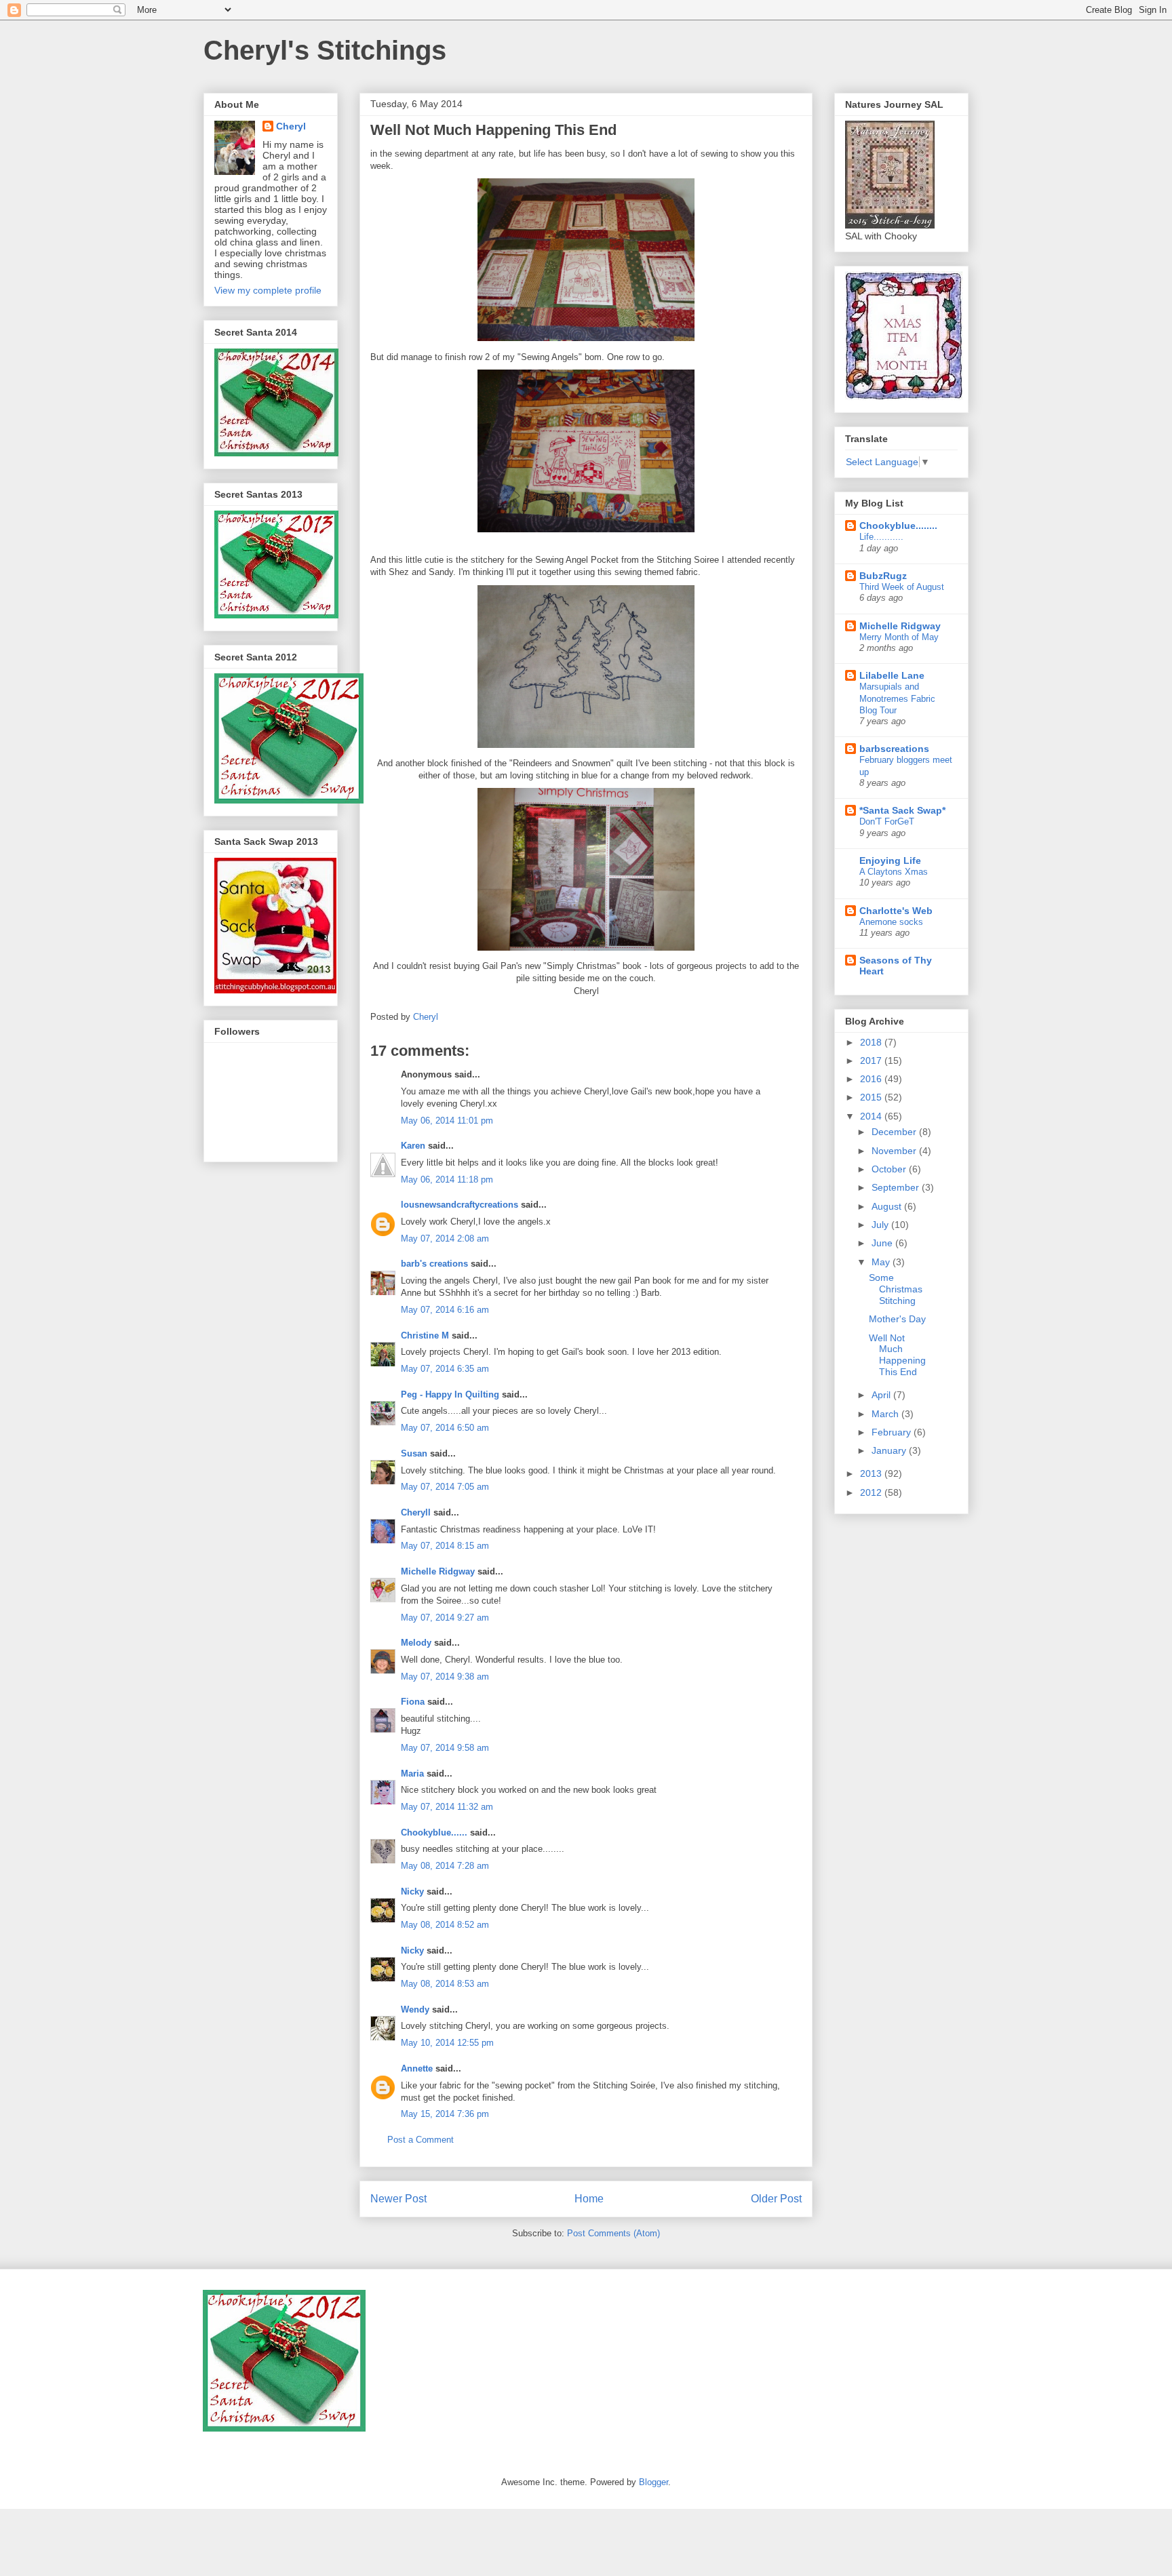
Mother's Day (897, 1319)
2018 (872, 1042)
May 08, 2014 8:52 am (445, 1925)
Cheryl (291, 126)
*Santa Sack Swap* (902, 810)
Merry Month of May (899, 637)
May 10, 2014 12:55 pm (447, 2043)
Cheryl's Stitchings (325, 50)
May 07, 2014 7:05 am (445, 1487)
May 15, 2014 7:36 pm (445, 2114)
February (893, 1432)
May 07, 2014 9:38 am (445, 1677)
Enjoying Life (890, 860)
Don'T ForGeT (887, 821)
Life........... (881, 537)
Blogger (653, 2482)
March (886, 1414)
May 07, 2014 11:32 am (447, 1807)
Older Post (776, 2199)
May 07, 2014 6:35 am (445, 1369)
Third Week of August (902, 587)
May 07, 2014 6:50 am (445, 1428)
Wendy (415, 2009)
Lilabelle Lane (892, 675)
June (883, 1243)
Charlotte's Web (896, 911)
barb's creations (434, 1264)
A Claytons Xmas (894, 872)
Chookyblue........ (898, 526)
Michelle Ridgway (438, 1571)
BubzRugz (883, 576)
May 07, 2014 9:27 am (445, 1618)
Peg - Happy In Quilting (450, 1394)
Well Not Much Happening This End (897, 1355)
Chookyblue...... (434, 1832)
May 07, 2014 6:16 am (445, 1310)
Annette (417, 2068)
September (897, 1187)
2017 (872, 1061)
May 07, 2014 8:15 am (445, 1546)
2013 (872, 1473)
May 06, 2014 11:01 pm (447, 1121)
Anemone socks (891, 922)
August (888, 1206)
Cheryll (416, 1512)
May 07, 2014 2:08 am (445, 1239)
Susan (414, 1453)
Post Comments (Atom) (613, 2233)
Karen (413, 1146)
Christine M (425, 1335)
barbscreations (894, 749)
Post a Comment (421, 2140)
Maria (412, 1774)
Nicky (412, 1891)
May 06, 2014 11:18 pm (447, 1180)
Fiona (413, 1702)
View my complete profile (268, 290)
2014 (872, 1116)
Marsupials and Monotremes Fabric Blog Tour (897, 698)
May (882, 1262)
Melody (416, 1643)
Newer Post (398, 2199)
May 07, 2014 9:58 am (445, 1748)
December (895, 1132)
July (881, 1225)
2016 (872, 1079)
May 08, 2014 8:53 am (445, 1984)
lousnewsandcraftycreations (460, 1205)
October (890, 1169)
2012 (872, 1492)
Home (589, 2199)
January (890, 1450)
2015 (872, 1097)
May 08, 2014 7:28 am (445, 1866)
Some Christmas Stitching (896, 1289)
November (895, 1151)
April (882, 1395)
